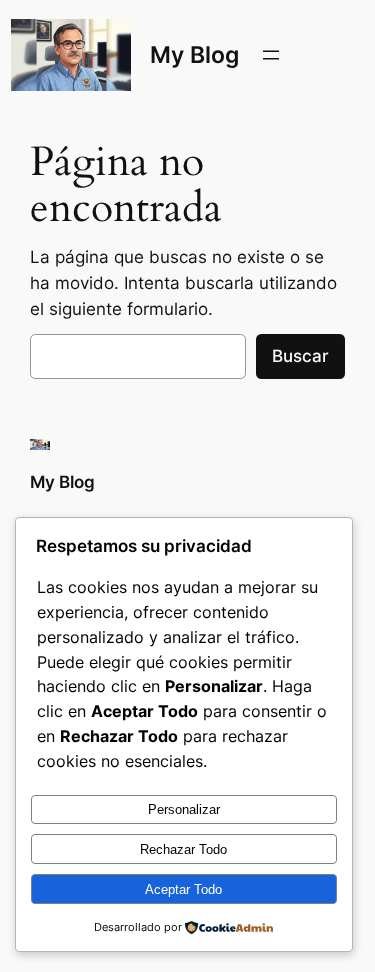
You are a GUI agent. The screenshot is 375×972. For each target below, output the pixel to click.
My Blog (194, 54)
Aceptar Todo (183, 889)
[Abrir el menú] (271, 55)
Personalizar (184, 809)
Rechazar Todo (183, 849)
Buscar (300, 356)
